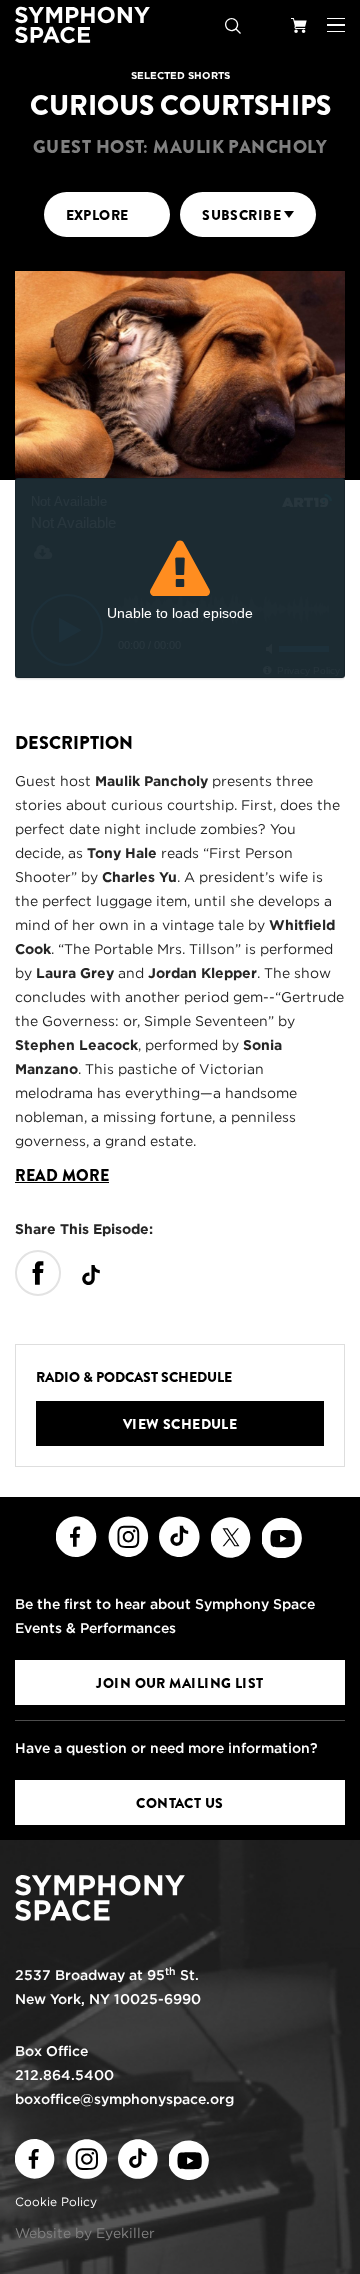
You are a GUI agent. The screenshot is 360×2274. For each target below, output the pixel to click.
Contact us (179, 1803)
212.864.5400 (64, 2075)
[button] (336, 25)
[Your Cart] (299, 25)
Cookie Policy (56, 2201)
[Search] (233, 25)
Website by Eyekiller (85, 2233)
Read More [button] (62, 1176)
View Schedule (180, 1424)
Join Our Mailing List (179, 1683)
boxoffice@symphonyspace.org (124, 2099)
